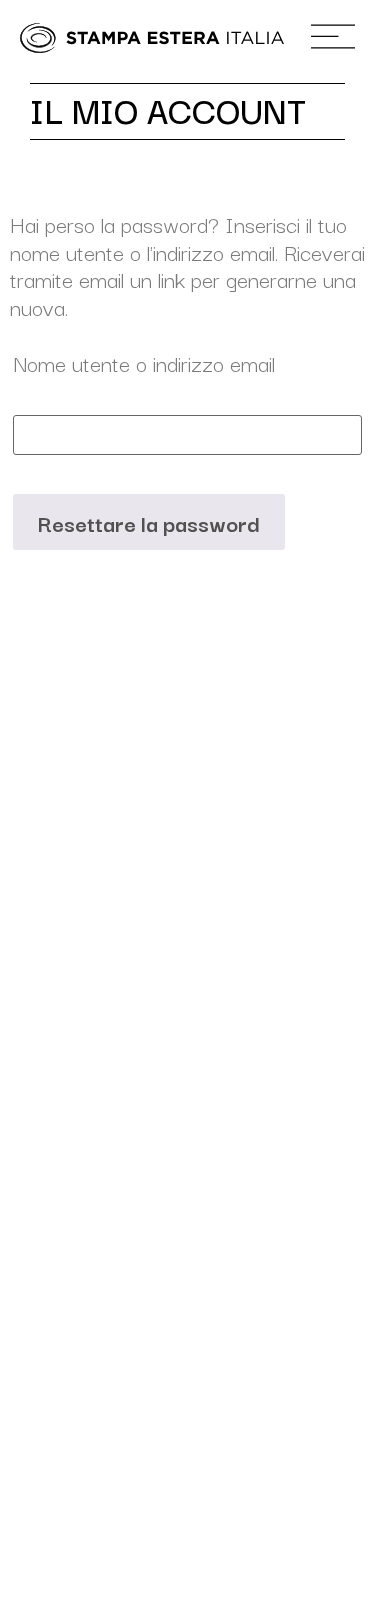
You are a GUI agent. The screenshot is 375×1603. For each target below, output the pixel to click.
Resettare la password (149, 522)
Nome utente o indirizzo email (144, 362)
